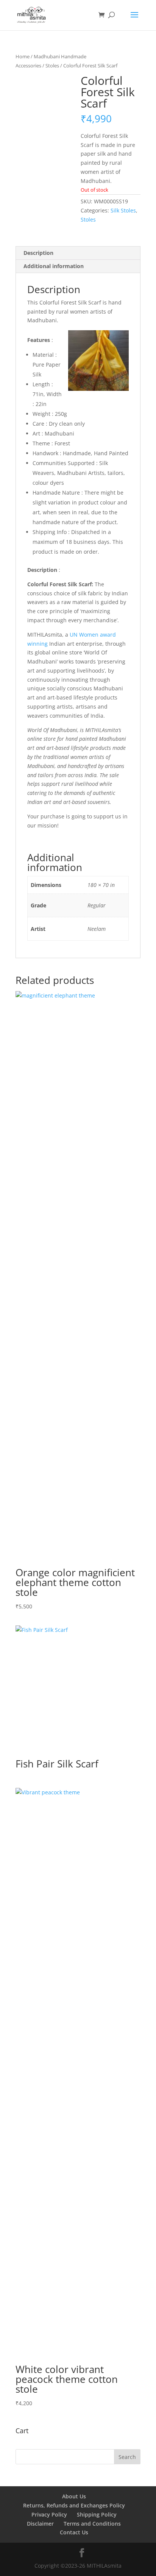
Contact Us (74, 2532)
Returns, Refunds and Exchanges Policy (74, 2505)
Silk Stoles (123, 210)
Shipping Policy (97, 2514)
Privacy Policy (49, 2514)
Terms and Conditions (92, 2524)
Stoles (52, 66)
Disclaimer (40, 2524)
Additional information (54, 266)
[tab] (78, 253)
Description (38, 253)
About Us (74, 2496)
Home (23, 56)
